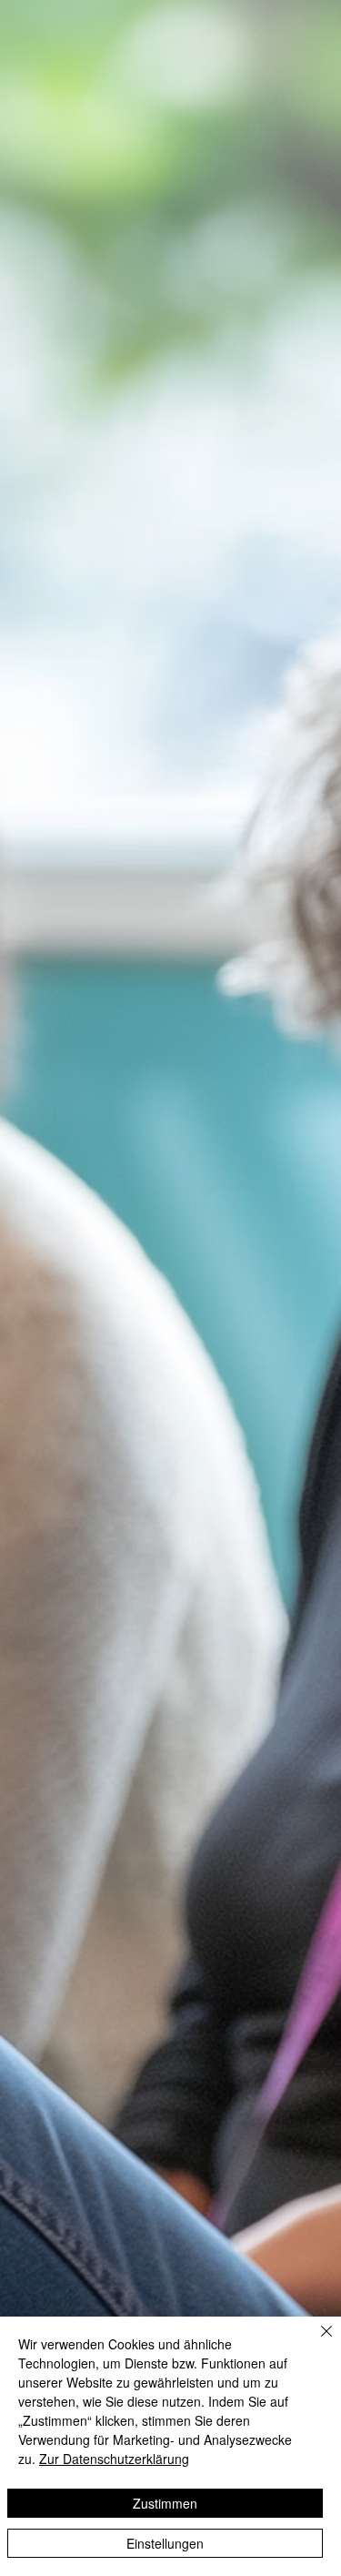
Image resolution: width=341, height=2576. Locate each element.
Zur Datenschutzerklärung (114, 2459)
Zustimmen (165, 2503)
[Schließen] (316, 2342)
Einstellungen (165, 2543)
